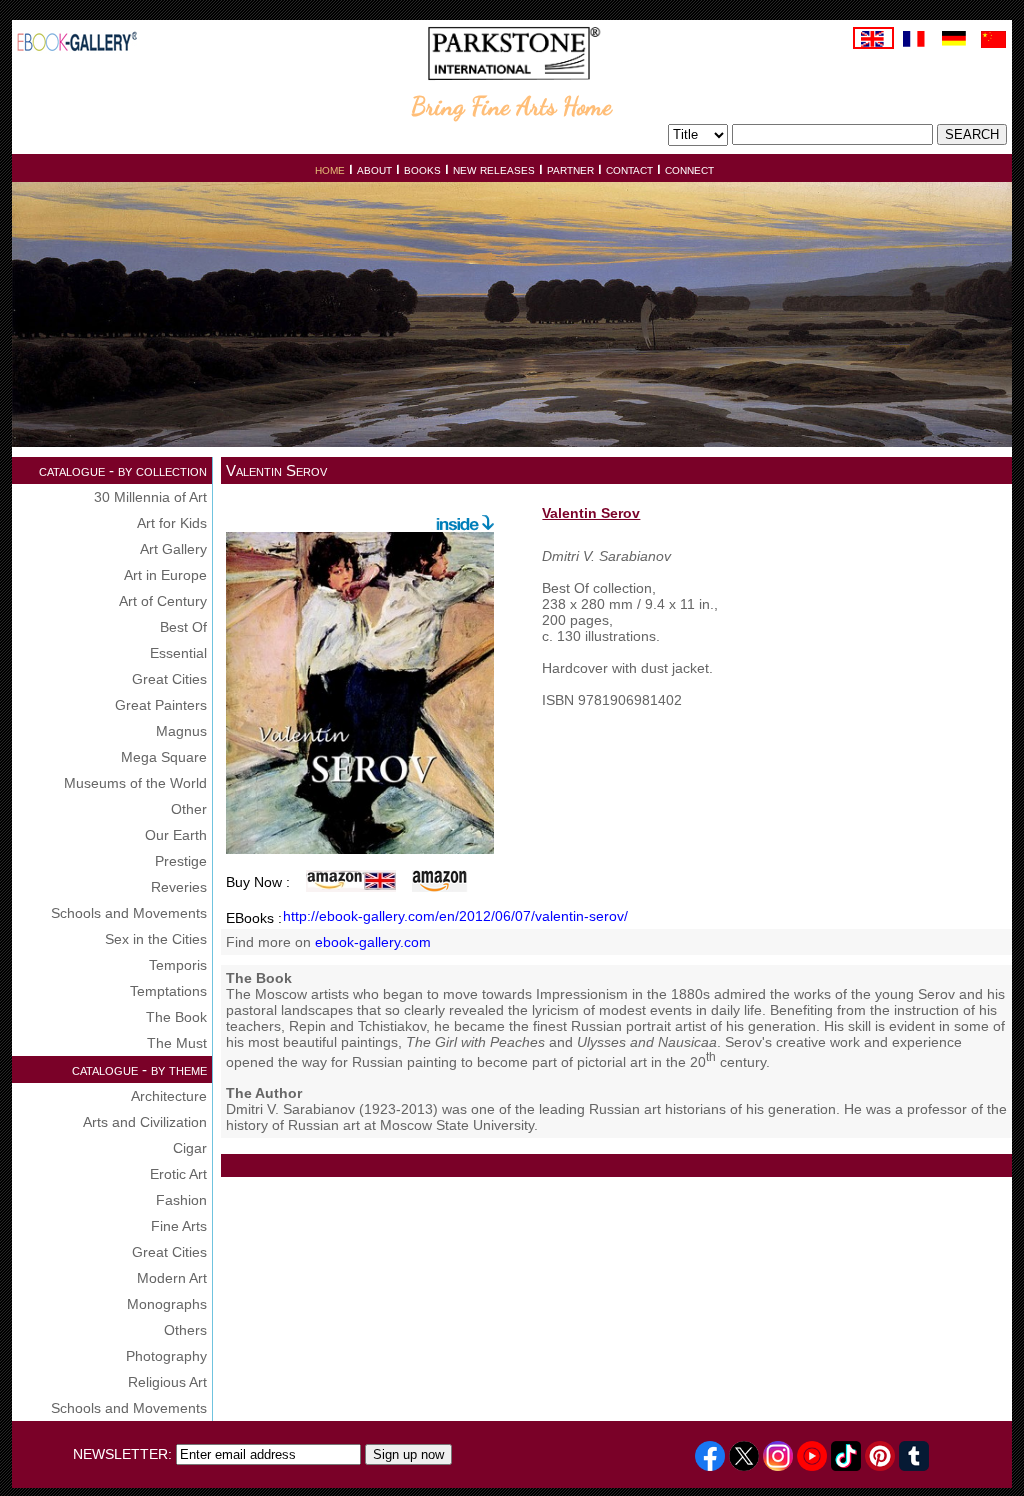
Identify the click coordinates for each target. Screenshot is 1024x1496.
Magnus (181, 731)
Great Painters (161, 705)
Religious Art (167, 1382)
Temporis (178, 965)
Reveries (179, 887)
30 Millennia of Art (150, 497)
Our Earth (176, 835)
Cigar (190, 1148)
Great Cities (169, 679)
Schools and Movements (129, 913)
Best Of (183, 627)
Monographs (167, 1304)
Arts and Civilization (145, 1122)
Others (185, 1330)
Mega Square (164, 757)
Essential (178, 653)
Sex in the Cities (156, 939)
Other (189, 809)
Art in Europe (165, 575)
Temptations (168, 991)
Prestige (181, 861)
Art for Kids (172, 523)
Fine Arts (179, 1226)
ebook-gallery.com (373, 942)
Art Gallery (173, 549)
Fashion (181, 1200)
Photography (166, 1356)
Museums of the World (135, 783)
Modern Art (172, 1278)
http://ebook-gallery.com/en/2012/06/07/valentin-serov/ (455, 916)
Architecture (169, 1096)
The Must (177, 1043)
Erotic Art (178, 1174)
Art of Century (163, 601)
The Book (176, 1017)
